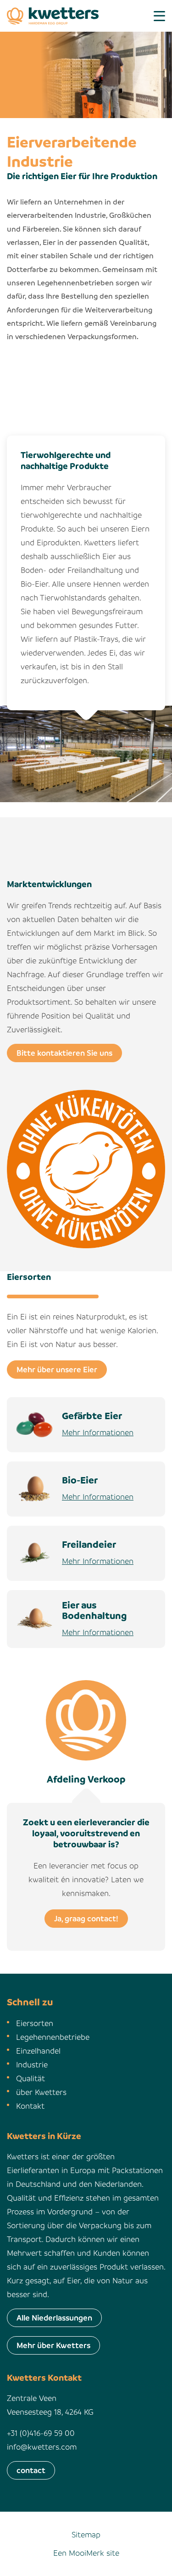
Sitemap (86, 2534)
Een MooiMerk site (86, 2553)
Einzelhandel (38, 2051)
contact (31, 2470)
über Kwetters (41, 2092)
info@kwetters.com (42, 2447)
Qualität (31, 2078)
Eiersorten (35, 2023)
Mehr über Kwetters (53, 2345)
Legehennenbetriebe (53, 2037)
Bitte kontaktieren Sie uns (64, 1053)
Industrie (32, 2064)
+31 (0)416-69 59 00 (41, 2433)
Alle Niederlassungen (54, 2318)
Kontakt (30, 2106)
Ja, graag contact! (86, 1918)
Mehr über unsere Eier (57, 1369)
